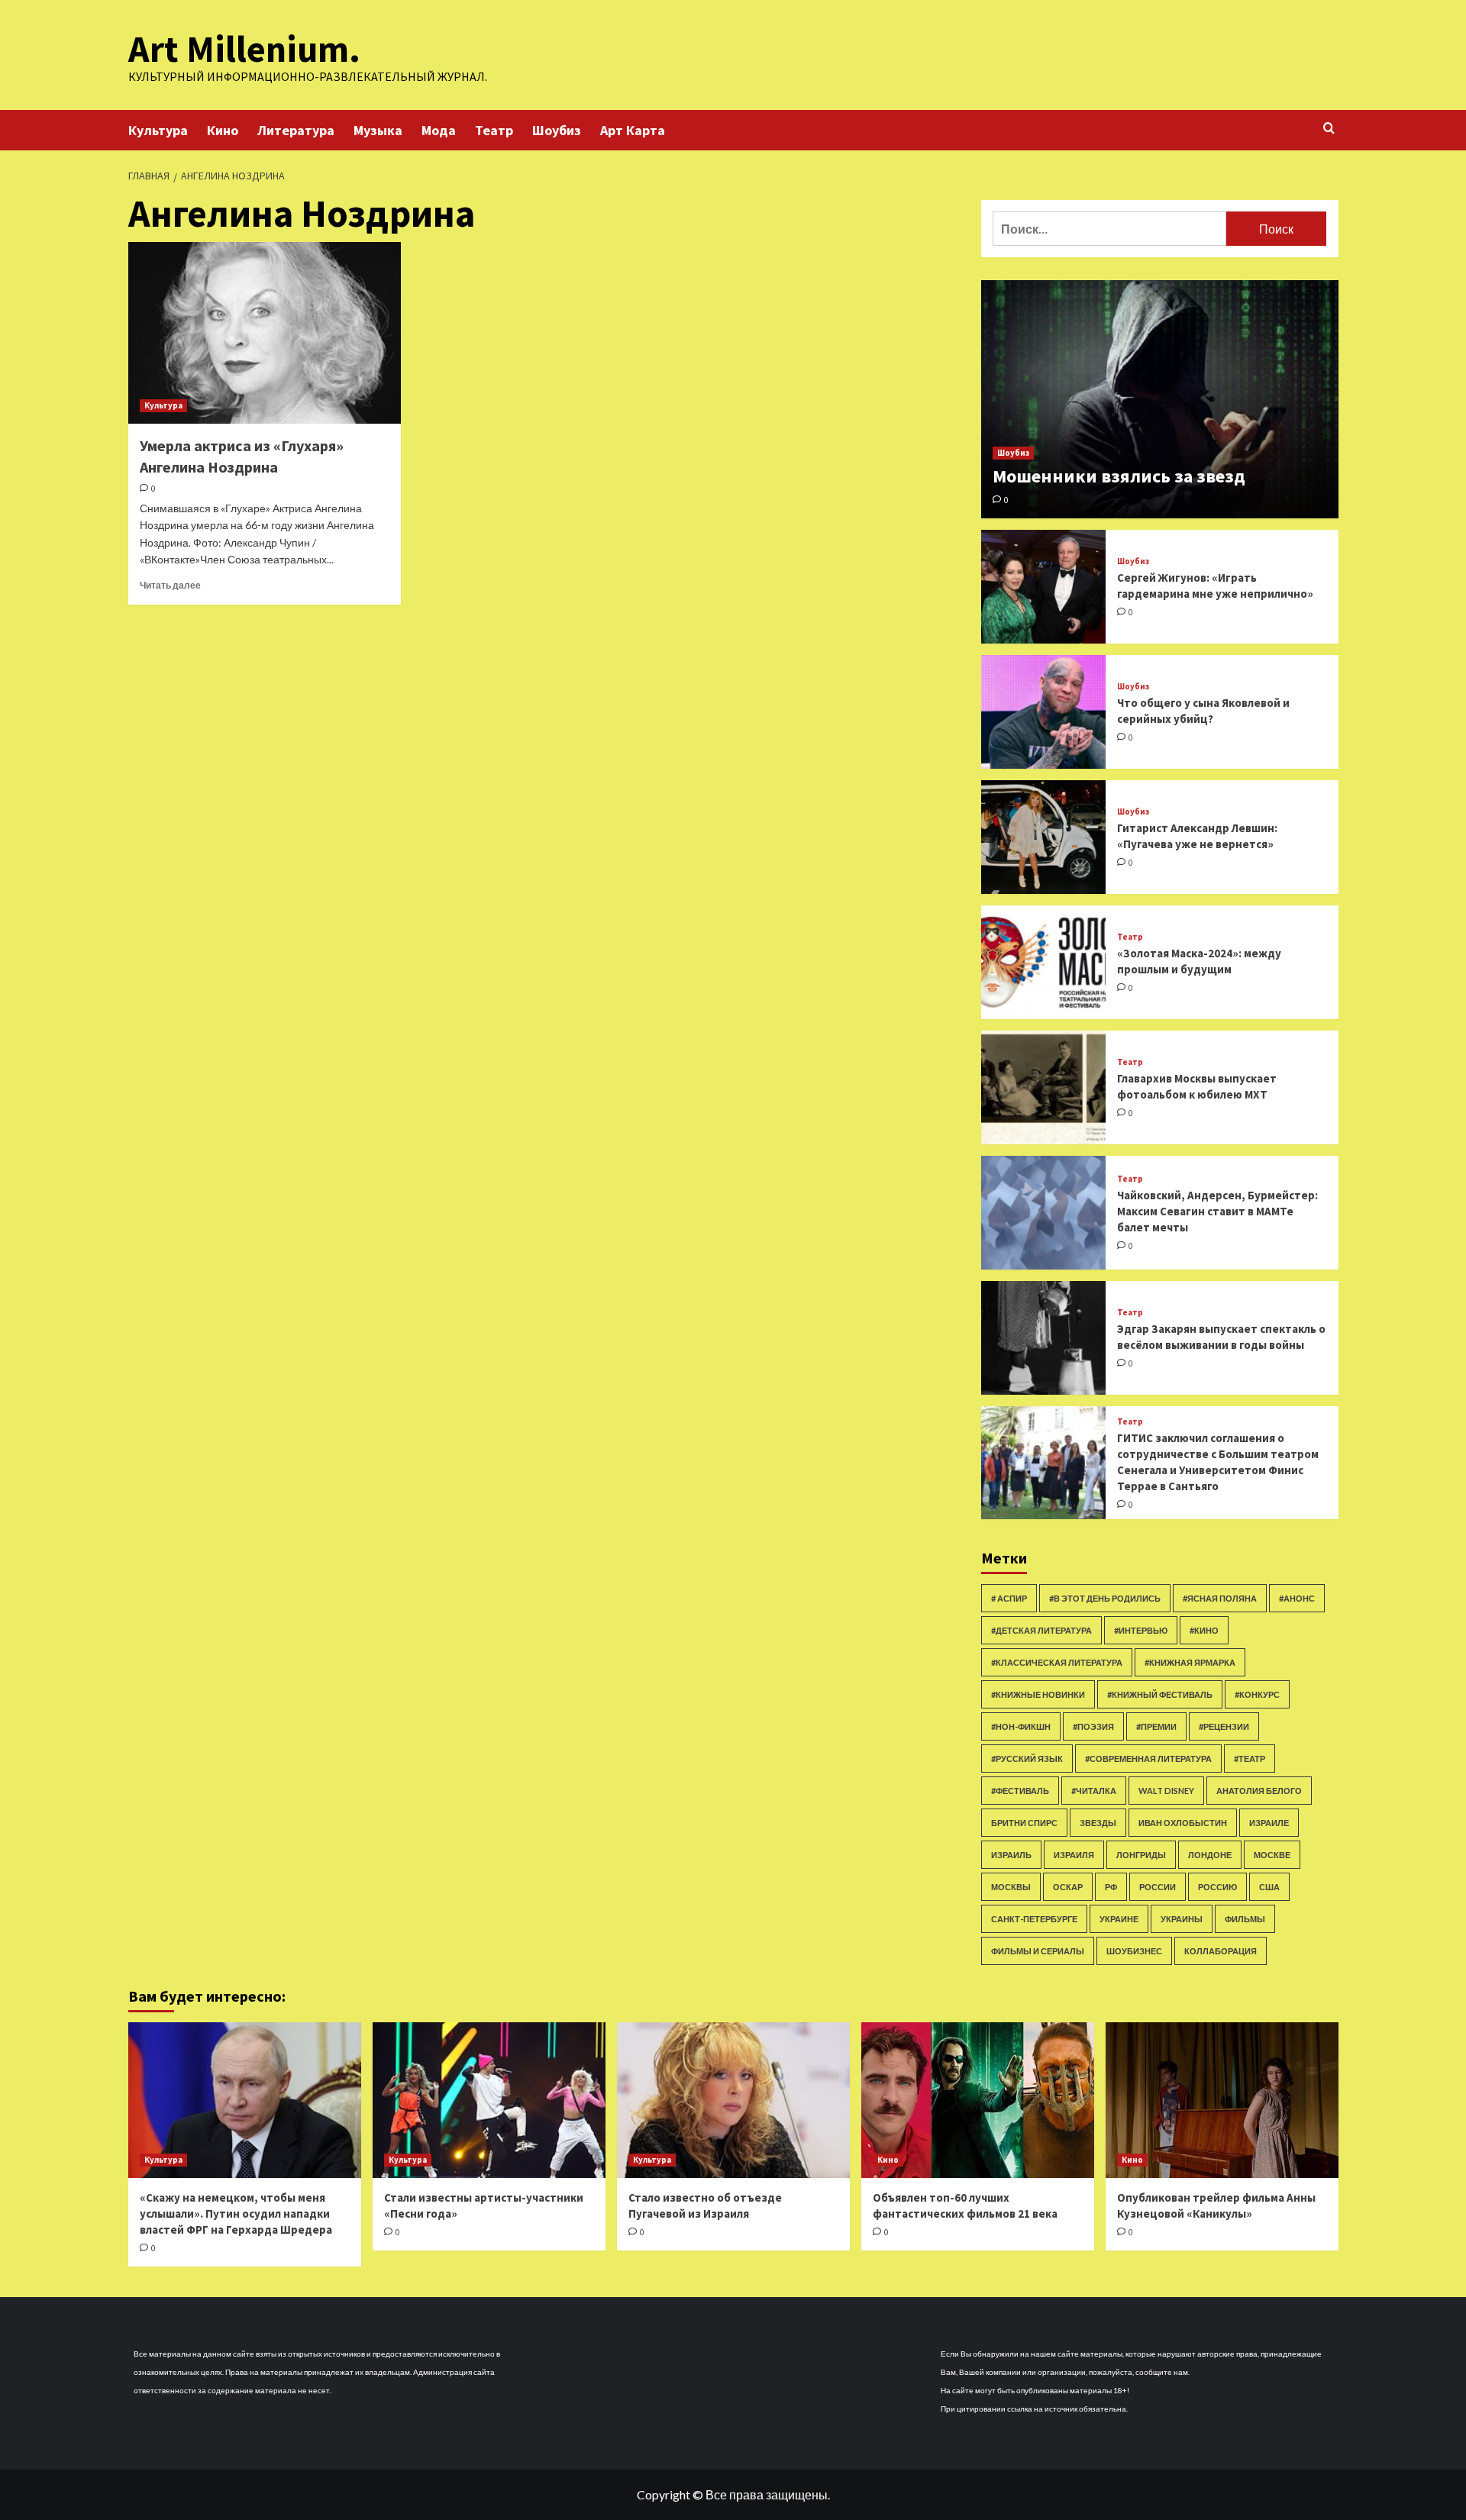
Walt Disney (1166, 1791)
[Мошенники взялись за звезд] (1160, 399)
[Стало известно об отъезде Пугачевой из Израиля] (733, 2100)
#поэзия (1093, 1726)
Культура (158, 130)
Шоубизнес (1134, 1951)
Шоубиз (557, 130)
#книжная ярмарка (1190, 1662)
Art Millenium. (244, 49)
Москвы (1011, 1887)
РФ (1111, 1887)
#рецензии (1224, 1726)
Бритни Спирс (1024, 1823)
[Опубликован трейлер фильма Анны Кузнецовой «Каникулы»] (1222, 2100)
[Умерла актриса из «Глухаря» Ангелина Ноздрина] (265, 333)
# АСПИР (1009, 1598)
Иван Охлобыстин (1183, 1823)
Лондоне (1210, 1855)
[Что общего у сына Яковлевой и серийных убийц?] (1044, 712)
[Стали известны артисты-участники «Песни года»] (489, 2100)
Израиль (1011, 1855)
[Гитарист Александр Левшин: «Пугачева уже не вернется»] (1044, 837)
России (1158, 1887)
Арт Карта (633, 130)
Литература (296, 130)
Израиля (1074, 1855)
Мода (439, 130)
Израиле (1269, 1823)
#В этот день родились (1105, 1598)
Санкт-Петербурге (1034, 1919)
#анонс (1297, 1598)
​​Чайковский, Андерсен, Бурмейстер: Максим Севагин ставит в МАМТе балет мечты (1217, 1211)
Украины (1182, 1919)
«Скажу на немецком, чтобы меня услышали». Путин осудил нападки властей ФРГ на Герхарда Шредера (236, 2213)
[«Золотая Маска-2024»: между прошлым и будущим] (1044, 962)
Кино (223, 130)
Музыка (378, 130)
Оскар (1068, 1887)
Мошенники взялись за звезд (1119, 476)
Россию (1217, 1887)
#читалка (1094, 1791)
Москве (1272, 1855)
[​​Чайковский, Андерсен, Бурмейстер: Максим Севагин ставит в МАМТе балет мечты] (1044, 1213)
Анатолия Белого (1259, 1791)
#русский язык (1027, 1759)
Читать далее (170, 585)
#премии (1156, 1726)
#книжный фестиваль (1160, 1694)
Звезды (1098, 1823)
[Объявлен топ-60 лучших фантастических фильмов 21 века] (978, 2100)
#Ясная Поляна (1220, 1598)
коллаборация (1221, 1951)
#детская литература (1041, 1630)
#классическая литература (1057, 1662)
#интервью (1141, 1630)
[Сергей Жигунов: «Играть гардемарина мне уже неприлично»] (1044, 587)
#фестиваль (1020, 1791)
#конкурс (1257, 1694)
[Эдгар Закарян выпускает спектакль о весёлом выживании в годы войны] (1044, 1338)
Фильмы (1245, 1919)
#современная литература (1148, 1759)
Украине (1119, 1919)
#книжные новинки (1038, 1694)
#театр (1250, 1759)
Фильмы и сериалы (1038, 1951)
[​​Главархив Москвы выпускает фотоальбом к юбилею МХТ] (1044, 1087)
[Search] (1329, 129)
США (1269, 1887)
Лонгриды (1141, 1855)
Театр (494, 130)
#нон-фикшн (1021, 1726)
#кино (1204, 1630)
